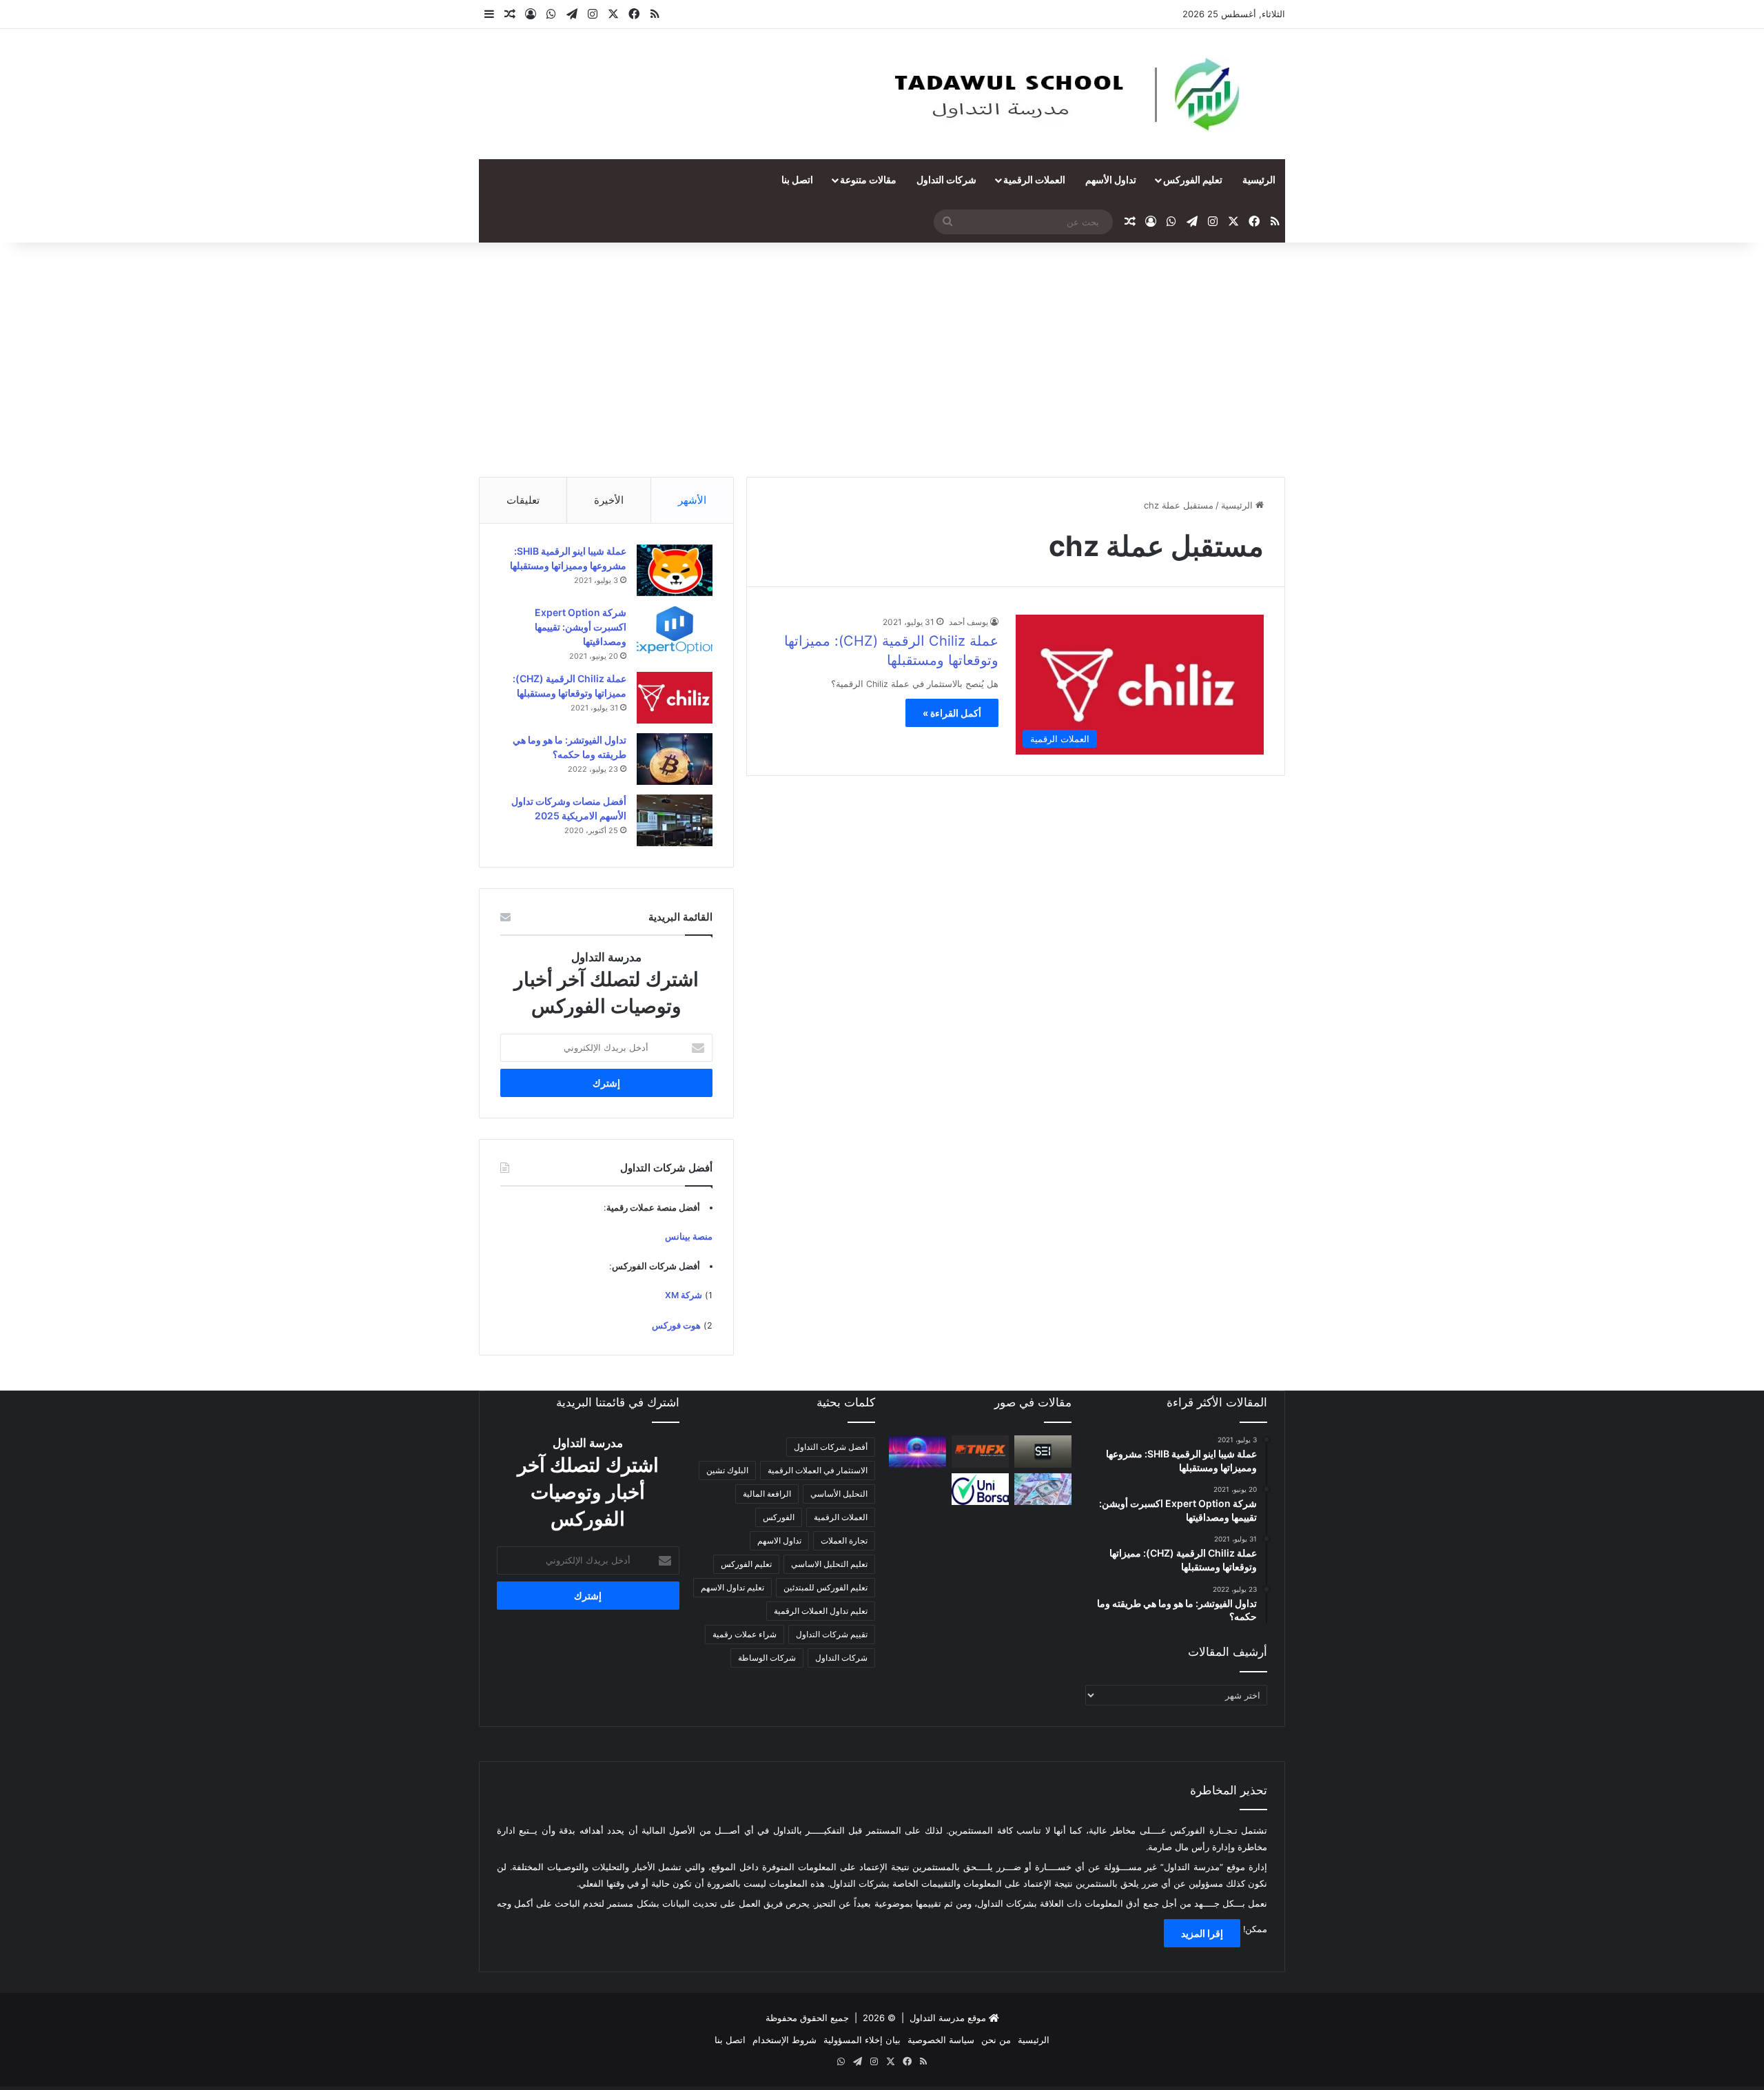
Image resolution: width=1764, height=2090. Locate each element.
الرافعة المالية (767, 1494)
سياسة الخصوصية (941, 2040)
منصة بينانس (689, 1237)
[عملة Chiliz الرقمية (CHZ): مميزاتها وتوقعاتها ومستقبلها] (675, 698)
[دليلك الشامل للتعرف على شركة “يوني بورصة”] (980, 1489)
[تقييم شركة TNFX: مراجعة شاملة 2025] (980, 1452)
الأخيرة (609, 500)
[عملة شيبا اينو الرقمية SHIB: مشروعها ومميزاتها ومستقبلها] (675, 570)
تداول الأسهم (1111, 180)
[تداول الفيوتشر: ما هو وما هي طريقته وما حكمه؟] (675, 759)
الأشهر (692, 500)
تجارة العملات (844, 1540)
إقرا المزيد (1202, 1933)
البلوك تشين (727, 1470)
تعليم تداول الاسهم (732, 1587)
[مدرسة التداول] (1070, 94)
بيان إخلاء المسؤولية (862, 2040)
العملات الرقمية (1034, 180)
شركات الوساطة (767, 1658)
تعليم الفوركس (1193, 180)
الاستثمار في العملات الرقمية (818, 1470)
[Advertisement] (882, 360)
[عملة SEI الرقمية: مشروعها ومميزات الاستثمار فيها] (1043, 1452)
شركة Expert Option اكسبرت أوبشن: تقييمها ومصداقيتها (581, 627)
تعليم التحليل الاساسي (829, 1564)
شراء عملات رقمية (745, 1634)
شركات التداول (946, 180)
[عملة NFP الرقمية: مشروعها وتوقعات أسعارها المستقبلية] (917, 1452)
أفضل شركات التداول (831, 1447)
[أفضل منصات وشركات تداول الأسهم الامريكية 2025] (675, 820)
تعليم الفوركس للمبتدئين (825, 1587)
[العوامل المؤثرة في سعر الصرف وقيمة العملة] (1043, 1489)
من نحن (996, 2040)
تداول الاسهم (779, 1540)
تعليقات (523, 500)
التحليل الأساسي (839, 1494)
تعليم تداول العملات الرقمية (821, 1611)
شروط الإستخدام (784, 2040)
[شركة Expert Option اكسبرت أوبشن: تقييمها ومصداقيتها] (675, 632)
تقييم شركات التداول (832, 1634)
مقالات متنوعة (868, 180)
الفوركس (779, 1517)
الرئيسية (1259, 180)
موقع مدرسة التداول (948, 2018)
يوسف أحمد (968, 622)
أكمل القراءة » (952, 713)
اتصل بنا (797, 180)
